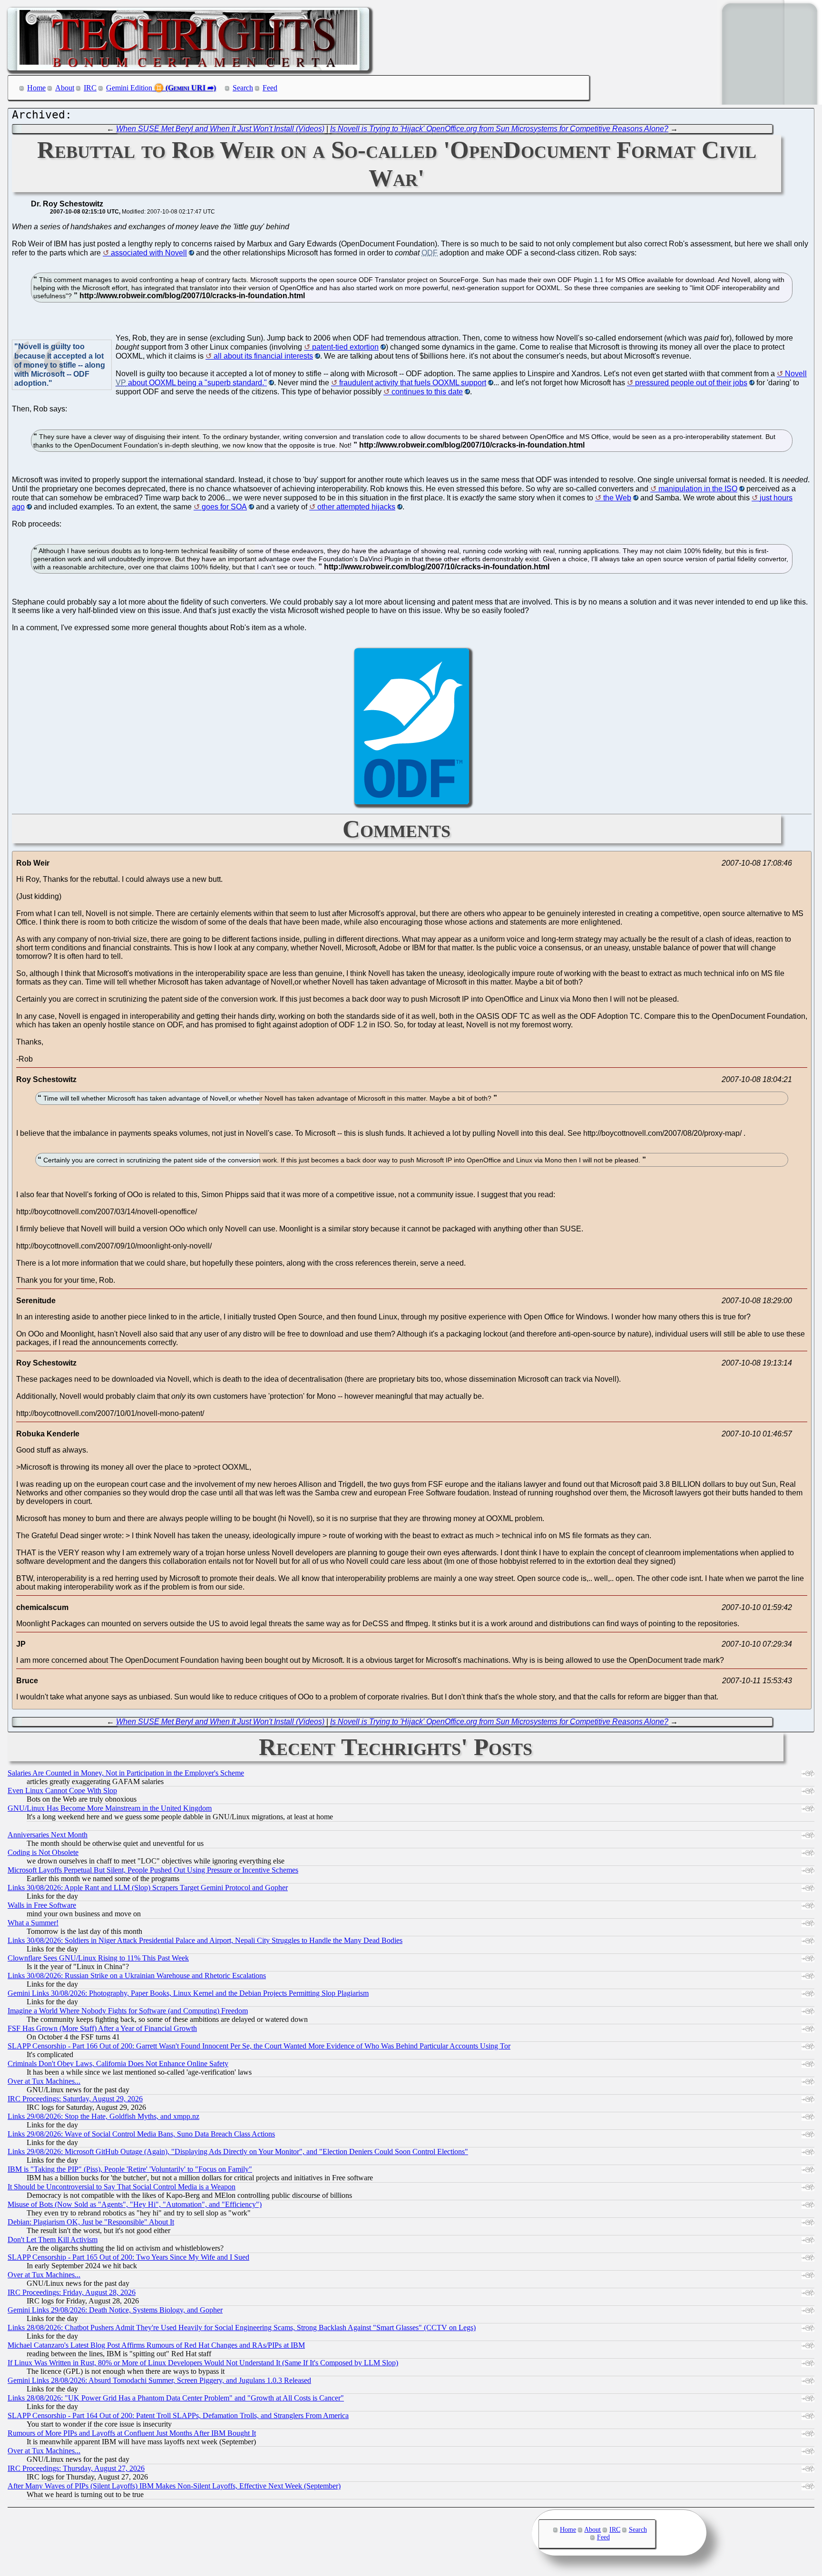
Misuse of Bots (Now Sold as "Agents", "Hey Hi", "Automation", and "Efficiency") (135, 2204)
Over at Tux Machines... (44, 2081)
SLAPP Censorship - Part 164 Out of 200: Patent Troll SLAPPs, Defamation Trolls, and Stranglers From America (178, 2415)
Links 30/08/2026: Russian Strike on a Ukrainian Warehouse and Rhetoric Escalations (137, 1976)
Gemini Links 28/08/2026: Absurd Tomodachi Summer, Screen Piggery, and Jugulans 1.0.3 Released (159, 2380)
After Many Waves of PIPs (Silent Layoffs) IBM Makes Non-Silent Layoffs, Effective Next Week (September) (174, 2486)
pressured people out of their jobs (691, 383)
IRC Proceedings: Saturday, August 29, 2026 (75, 2099)
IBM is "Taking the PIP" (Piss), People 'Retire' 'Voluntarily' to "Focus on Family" (130, 2169)
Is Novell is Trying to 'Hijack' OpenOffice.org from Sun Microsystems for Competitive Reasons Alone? (499, 129)
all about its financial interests (263, 356)
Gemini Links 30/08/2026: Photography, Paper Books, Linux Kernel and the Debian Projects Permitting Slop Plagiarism (188, 1993)
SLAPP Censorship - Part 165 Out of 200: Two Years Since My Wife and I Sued (128, 2257)
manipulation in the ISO (698, 489)
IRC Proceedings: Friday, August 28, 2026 (72, 2292)
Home (36, 88)
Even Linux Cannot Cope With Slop (62, 1791)
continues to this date (427, 392)
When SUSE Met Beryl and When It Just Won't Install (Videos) (220, 129)
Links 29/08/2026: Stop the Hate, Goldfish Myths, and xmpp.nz (103, 2116)
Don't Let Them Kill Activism (53, 2239)
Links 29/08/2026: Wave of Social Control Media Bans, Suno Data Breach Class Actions (141, 2134)
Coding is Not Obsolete (43, 1852)
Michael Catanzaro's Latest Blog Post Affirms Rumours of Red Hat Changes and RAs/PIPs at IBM (156, 2345)
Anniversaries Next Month (48, 1835)
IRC (90, 88)
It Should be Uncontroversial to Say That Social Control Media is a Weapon (122, 2187)
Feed (270, 88)
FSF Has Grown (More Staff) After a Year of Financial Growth (102, 2028)
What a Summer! (33, 1923)
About (65, 88)
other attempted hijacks (356, 507)
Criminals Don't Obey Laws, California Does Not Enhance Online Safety (118, 2064)
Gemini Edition (129, 88)
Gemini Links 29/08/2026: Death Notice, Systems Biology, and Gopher (115, 2310)
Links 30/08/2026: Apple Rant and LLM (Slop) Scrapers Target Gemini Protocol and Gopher (148, 1888)
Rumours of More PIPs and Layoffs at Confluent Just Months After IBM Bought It (132, 2433)
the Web (617, 498)
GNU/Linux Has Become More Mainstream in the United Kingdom (110, 1808)
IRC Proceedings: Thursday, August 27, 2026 (76, 2468)
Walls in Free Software (42, 1905)
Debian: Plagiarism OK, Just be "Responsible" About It (91, 2222)
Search (243, 88)
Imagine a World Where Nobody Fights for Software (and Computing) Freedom (128, 2011)
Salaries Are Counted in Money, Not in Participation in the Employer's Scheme (126, 1773)
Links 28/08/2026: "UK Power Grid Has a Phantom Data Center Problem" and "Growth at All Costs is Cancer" (176, 2398)
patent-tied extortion (345, 347)
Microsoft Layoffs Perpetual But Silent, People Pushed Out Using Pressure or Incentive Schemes (153, 1870)
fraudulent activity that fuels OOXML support (413, 383)
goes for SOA (224, 507)
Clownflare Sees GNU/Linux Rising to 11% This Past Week (98, 1958)
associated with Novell (149, 253)
